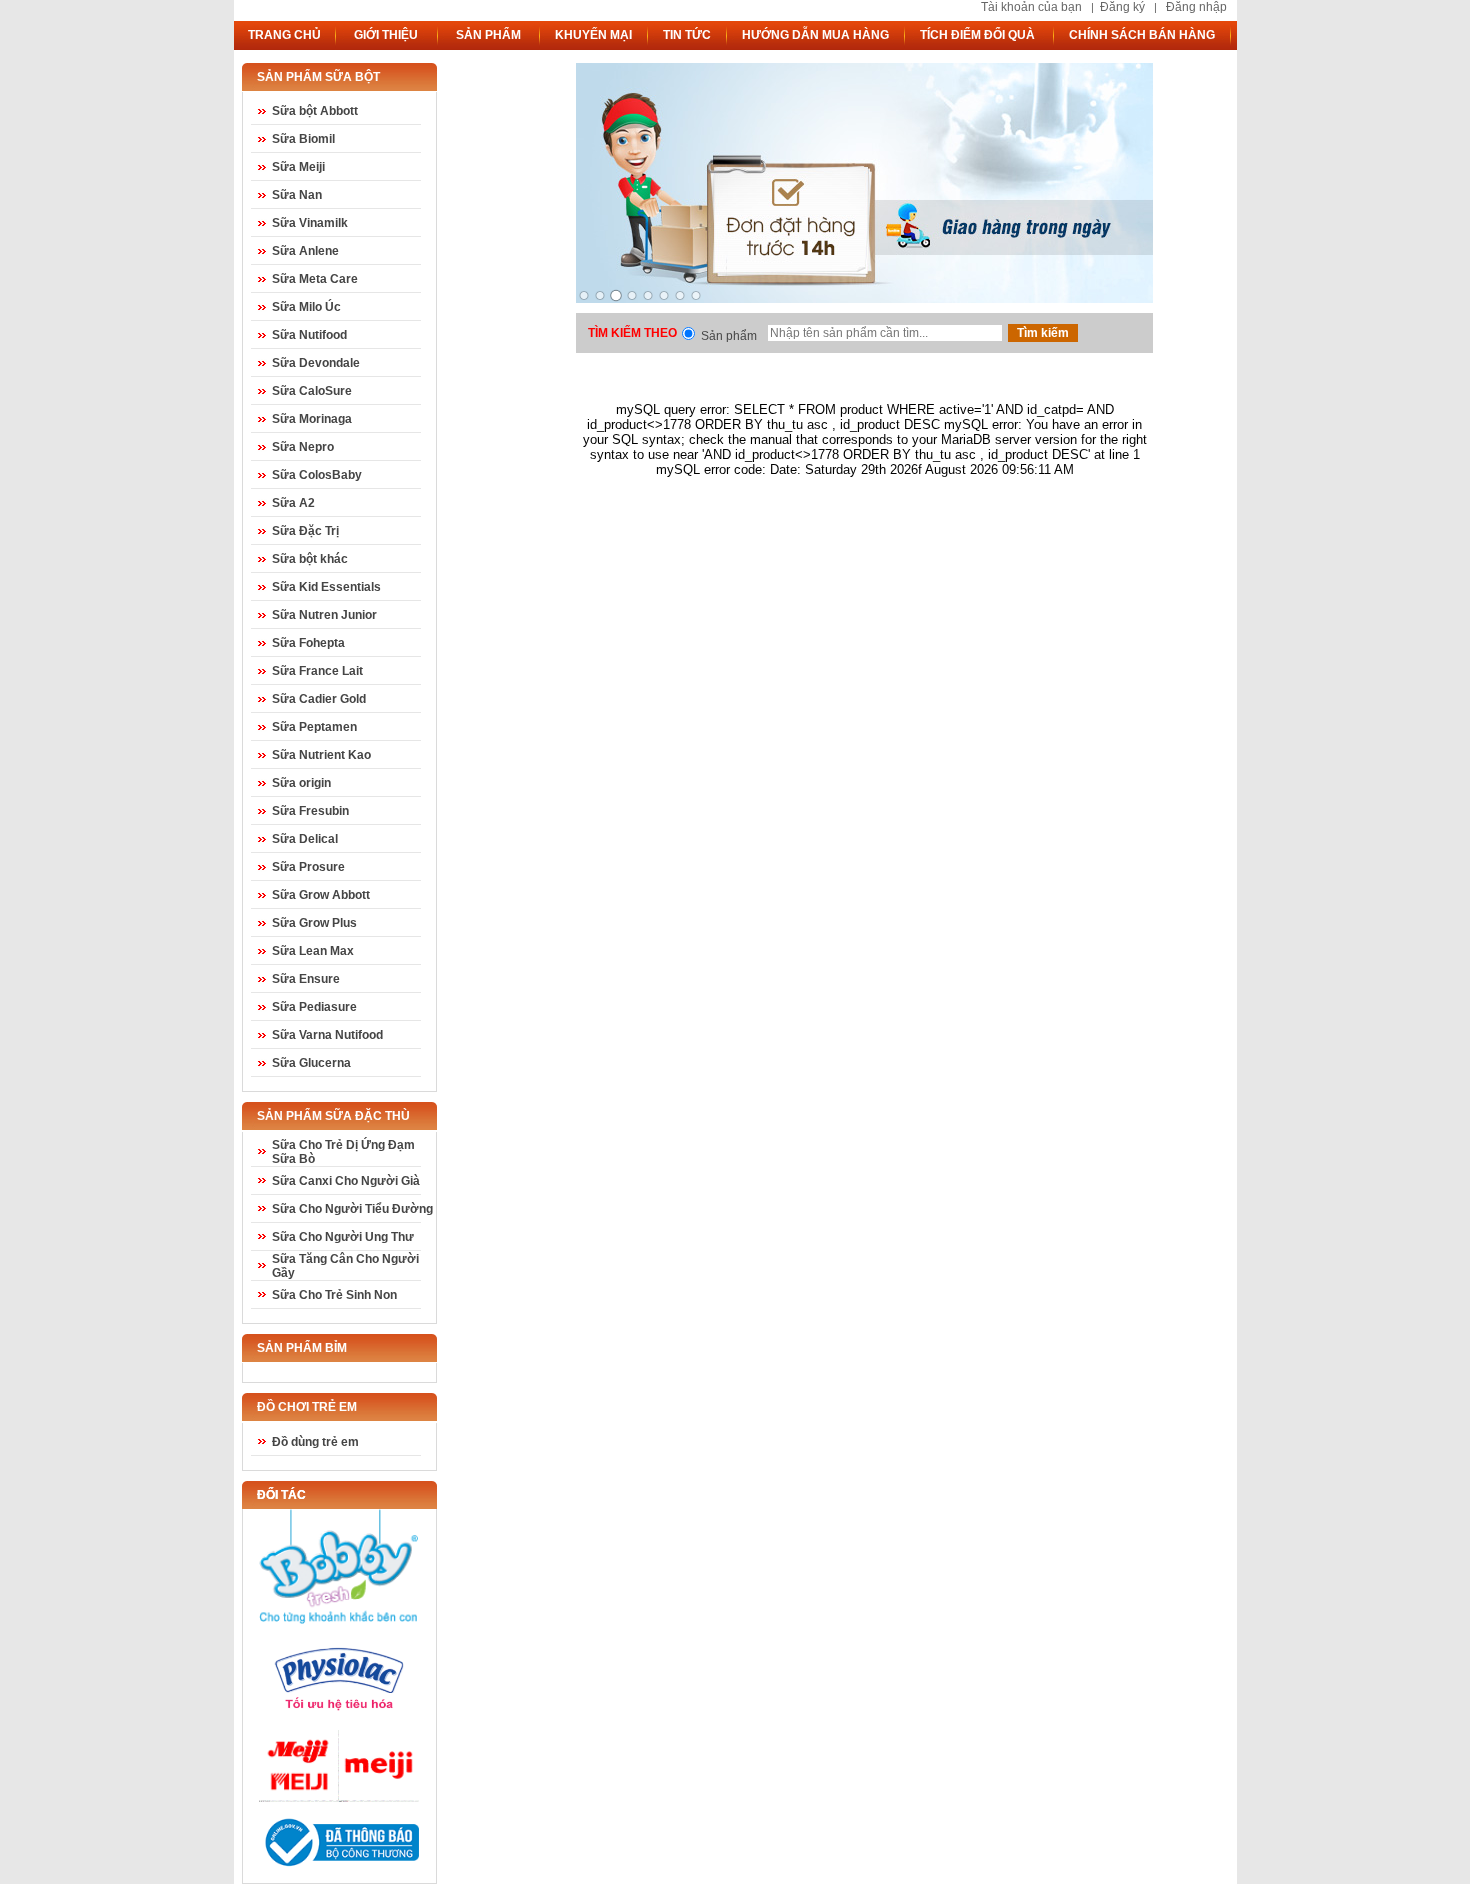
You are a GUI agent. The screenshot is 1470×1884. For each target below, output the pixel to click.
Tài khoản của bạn (1031, 7)
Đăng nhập (1196, 7)
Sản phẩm (729, 336)
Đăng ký (1122, 7)
